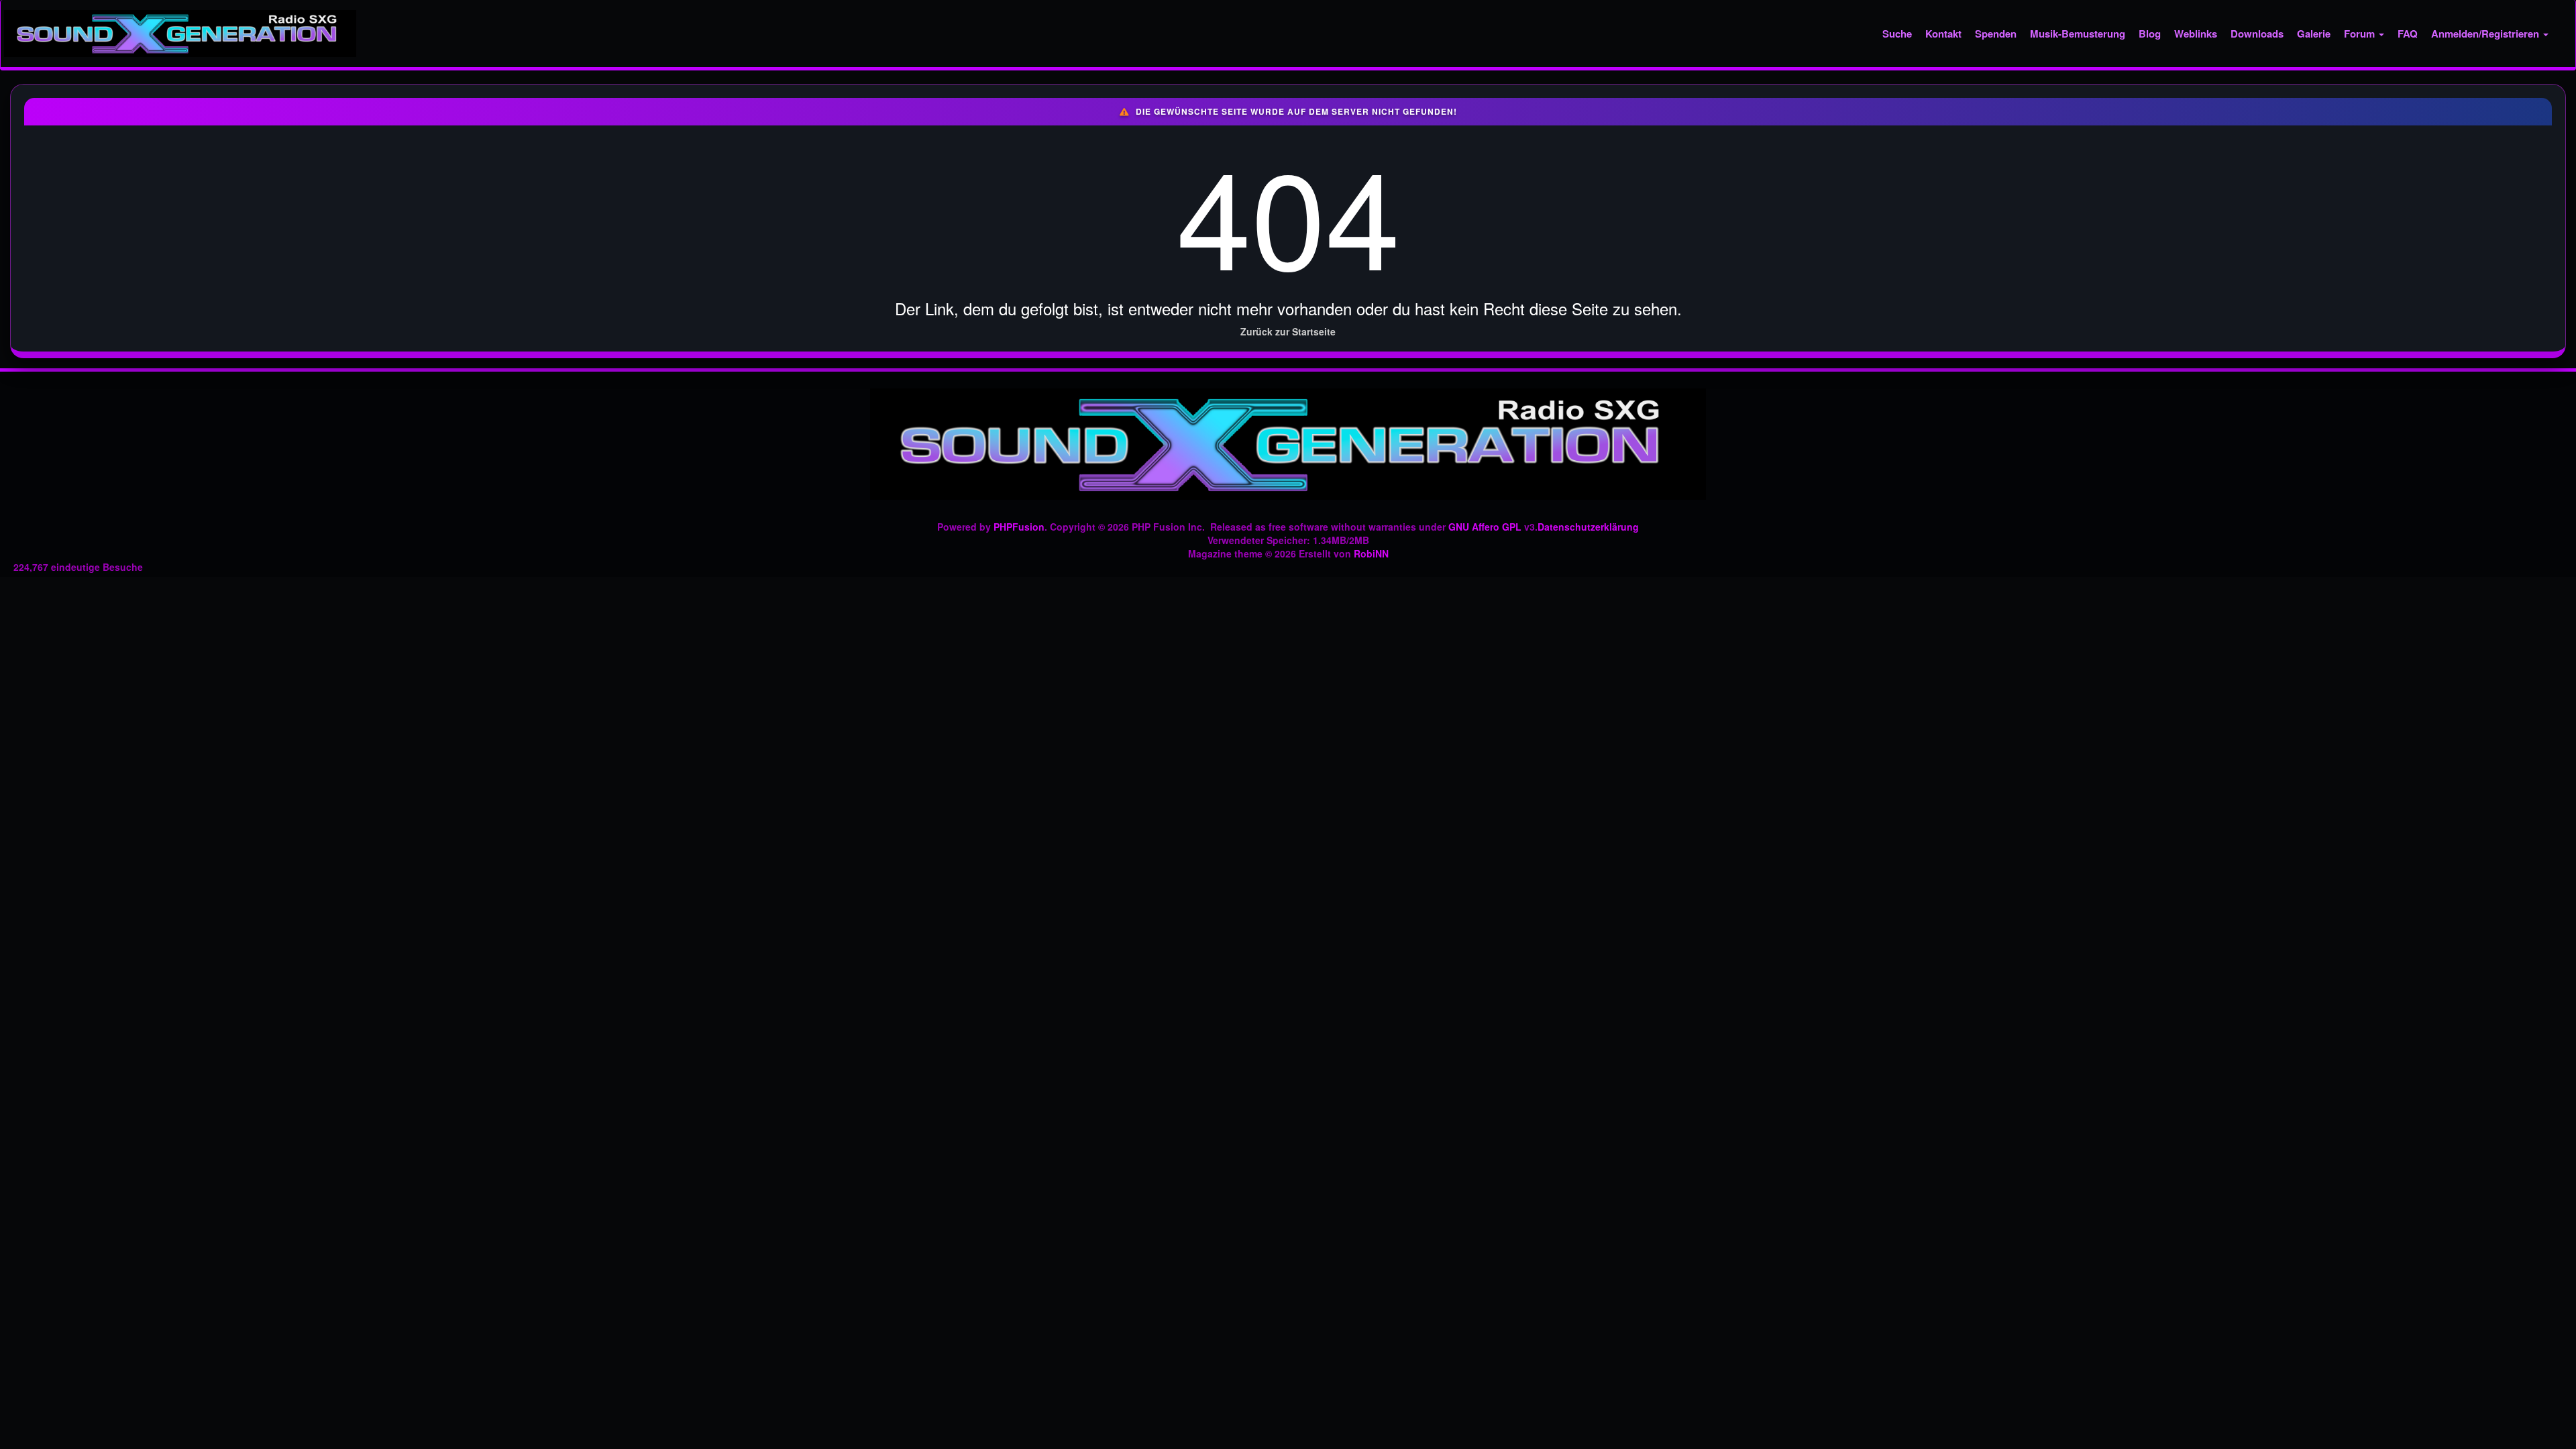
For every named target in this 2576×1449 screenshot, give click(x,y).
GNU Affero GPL (1485, 527)
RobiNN (1371, 553)
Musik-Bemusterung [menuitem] (2078, 34)
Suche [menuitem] (1897, 34)
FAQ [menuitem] (2408, 34)
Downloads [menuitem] (2257, 34)
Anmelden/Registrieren (2486, 34)
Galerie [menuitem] (2314, 34)
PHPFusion (1019, 527)
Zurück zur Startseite (1288, 331)
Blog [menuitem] (2150, 34)
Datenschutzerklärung (1588, 527)
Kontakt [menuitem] (1943, 34)
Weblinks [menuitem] (2196, 34)
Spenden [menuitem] (1996, 34)
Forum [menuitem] (2361, 34)
